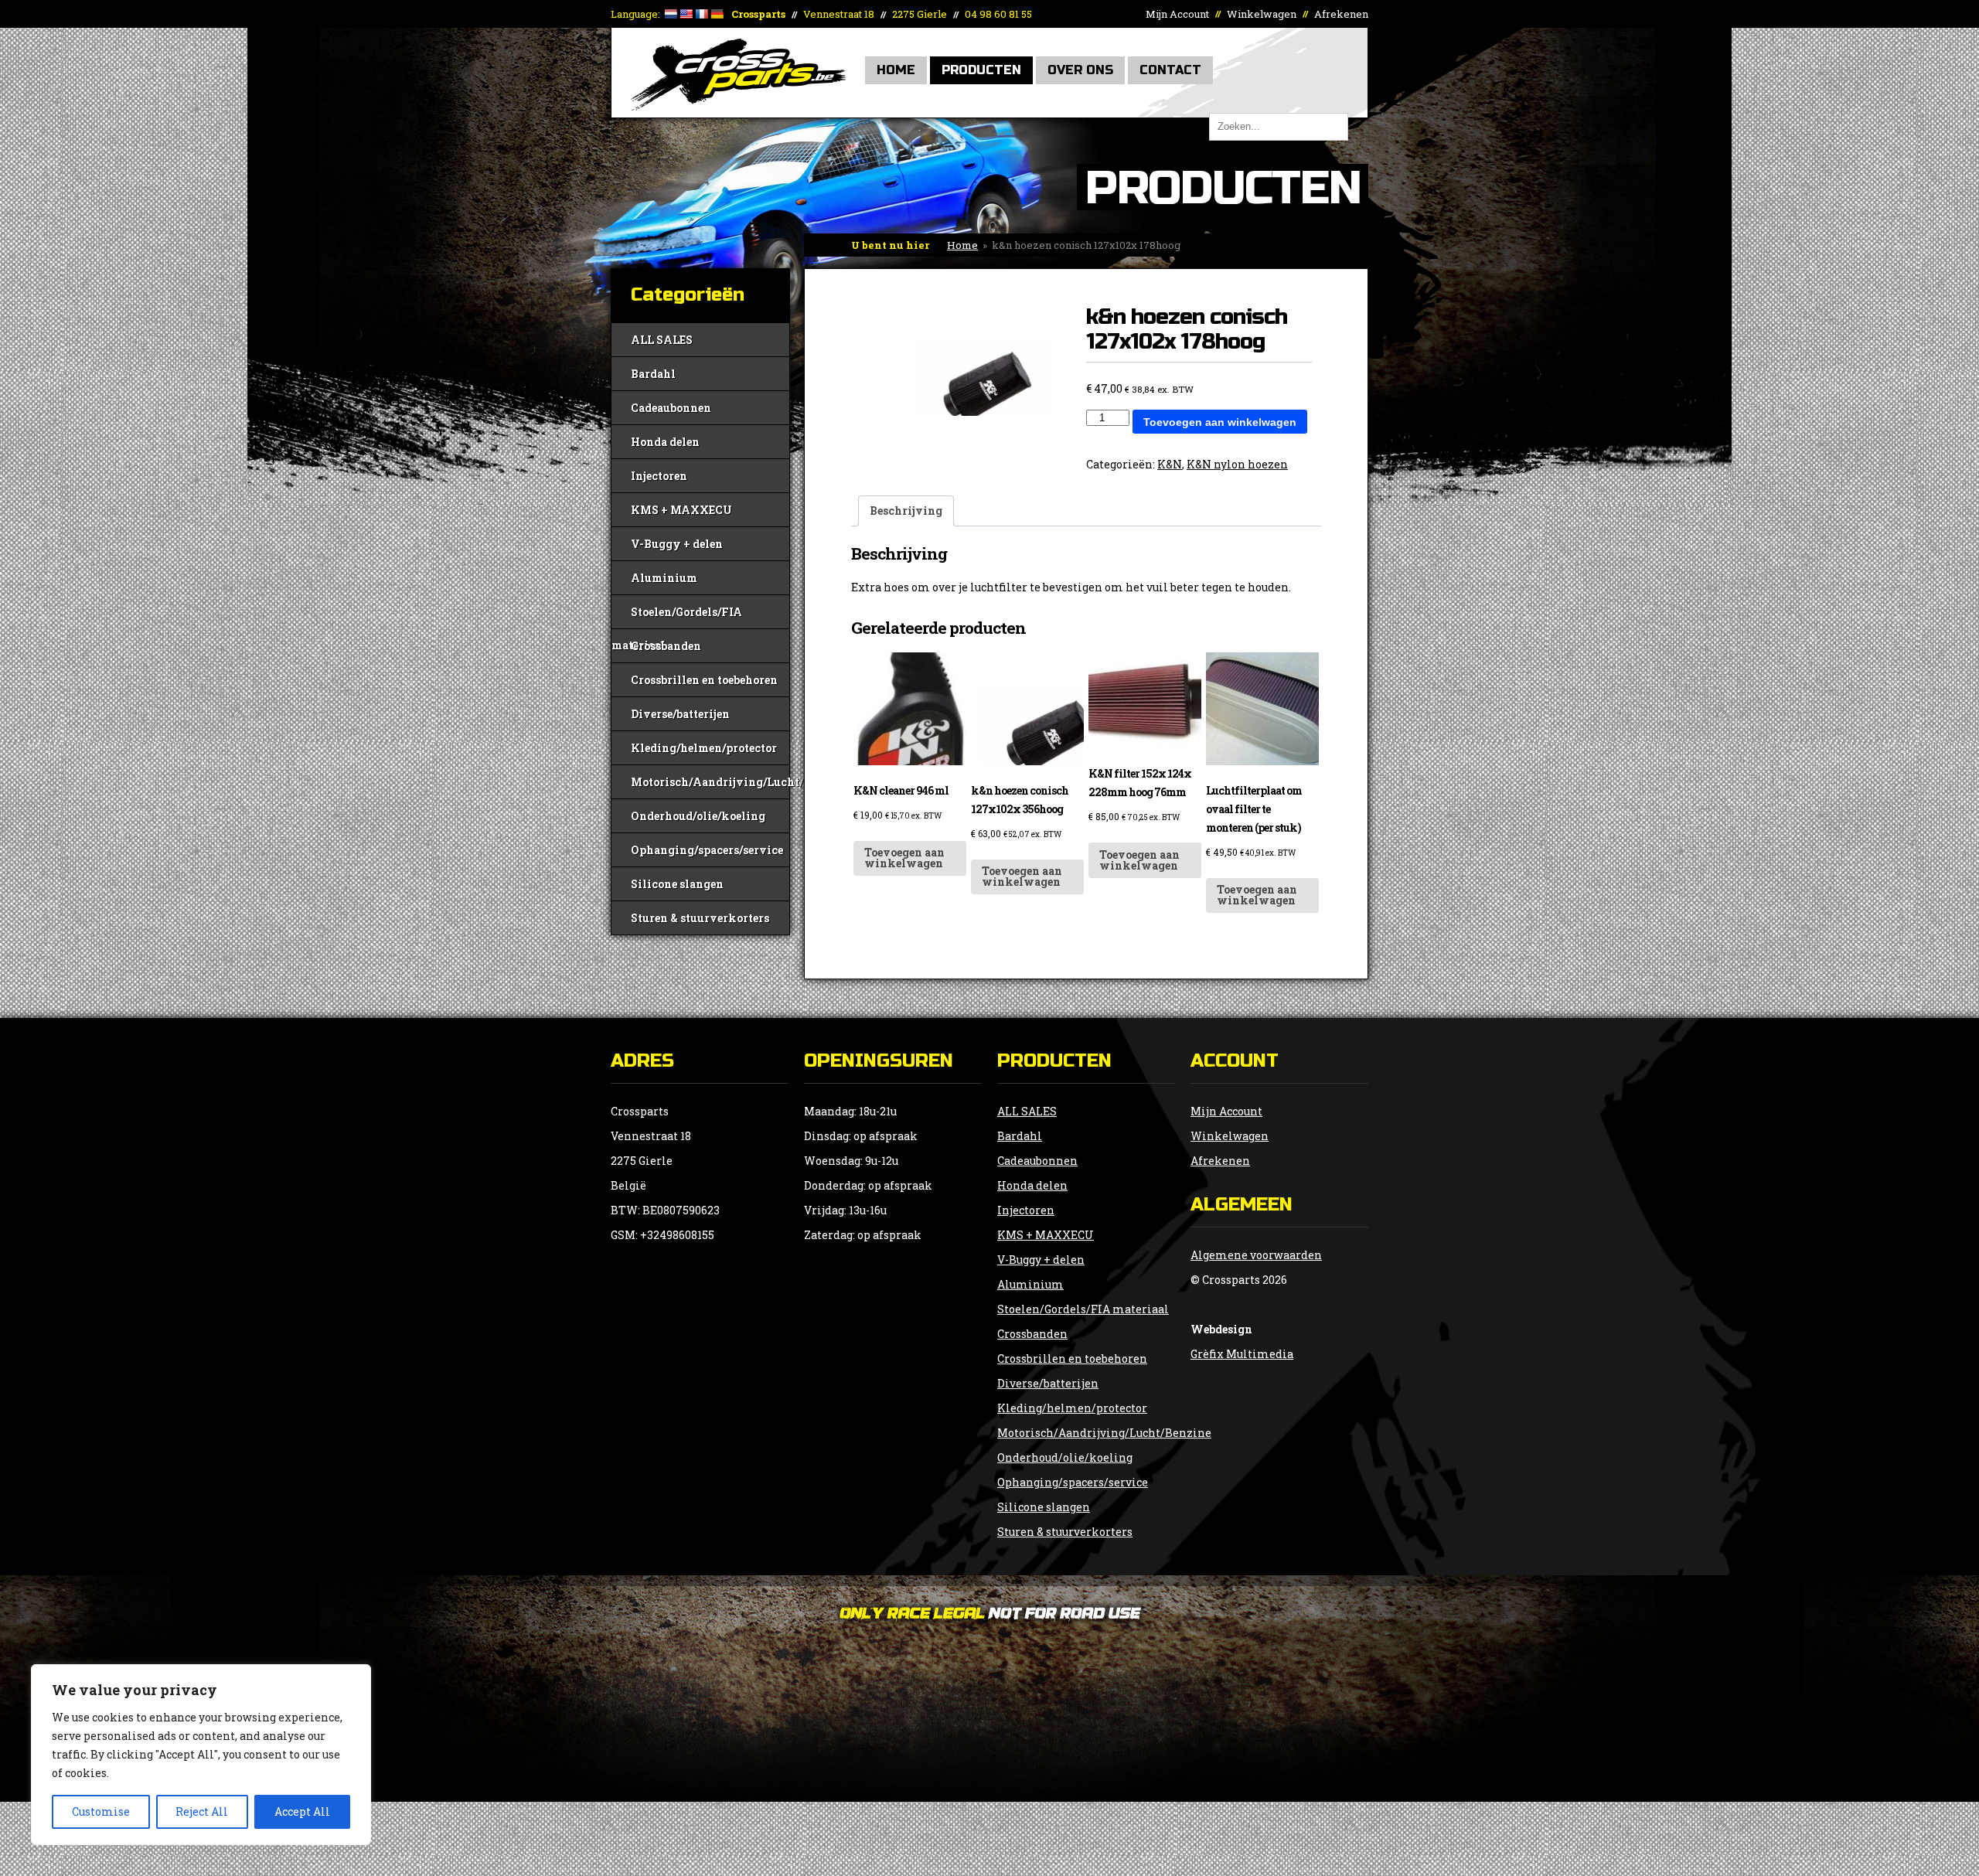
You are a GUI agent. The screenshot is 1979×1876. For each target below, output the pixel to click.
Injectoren (659, 476)
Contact (1170, 70)
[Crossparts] (738, 106)
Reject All (202, 1811)
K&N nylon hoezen (1237, 464)
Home (896, 70)
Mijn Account (1177, 14)
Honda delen (665, 442)
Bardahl (653, 374)
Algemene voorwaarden (1256, 1255)
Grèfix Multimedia (1242, 1354)
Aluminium (664, 578)
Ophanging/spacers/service (707, 850)
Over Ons (1080, 70)
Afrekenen (1341, 14)
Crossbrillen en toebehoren (704, 680)
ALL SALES (662, 340)
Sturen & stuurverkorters (700, 918)
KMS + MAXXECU (681, 510)
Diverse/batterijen (680, 714)
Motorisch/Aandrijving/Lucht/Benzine (710, 782)
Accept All (302, 1811)
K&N (1170, 464)
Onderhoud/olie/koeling (698, 816)
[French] (701, 14)
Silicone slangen (677, 884)
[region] (201, 1755)
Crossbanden (666, 646)
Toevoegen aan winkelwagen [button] (904, 858)
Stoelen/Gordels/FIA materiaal (677, 616)
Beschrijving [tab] (906, 511)
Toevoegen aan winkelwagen (1220, 422)
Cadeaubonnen (671, 408)
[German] (717, 14)
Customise (101, 1811)
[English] (686, 14)
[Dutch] (670, 14)
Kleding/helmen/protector (704, 748)
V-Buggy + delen (677, 544)
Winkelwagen (1262, 14)
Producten (981, 70)
